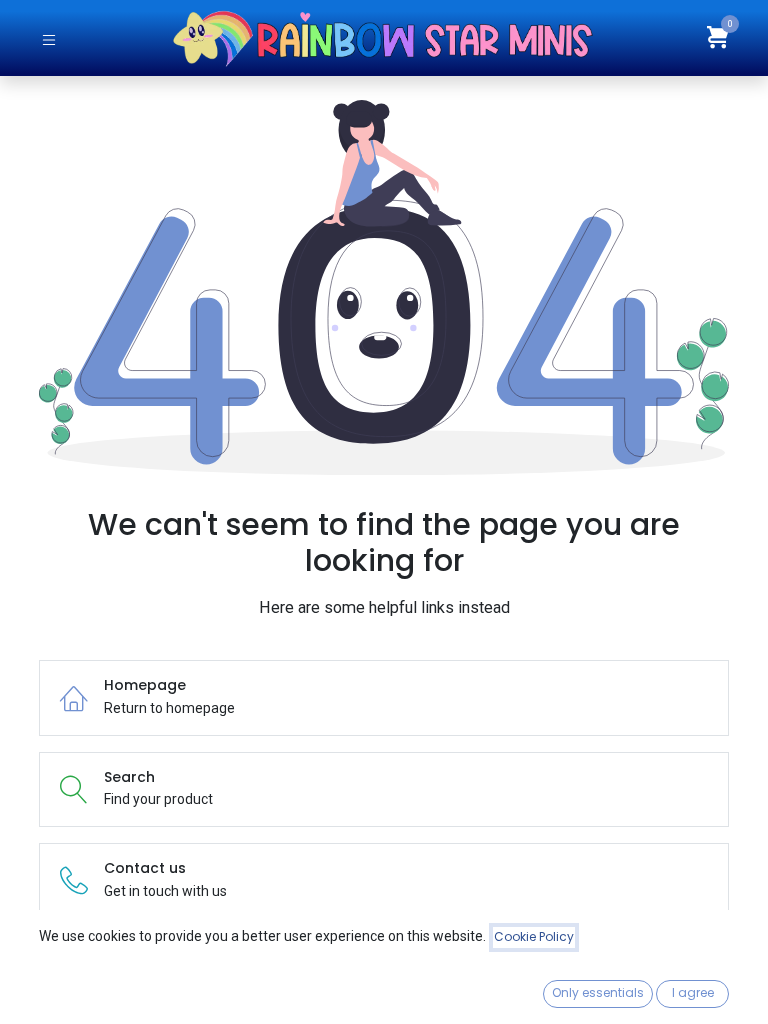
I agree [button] (693, 992)
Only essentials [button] (598, 992)
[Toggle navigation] (49, 38)
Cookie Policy (534, 936)
